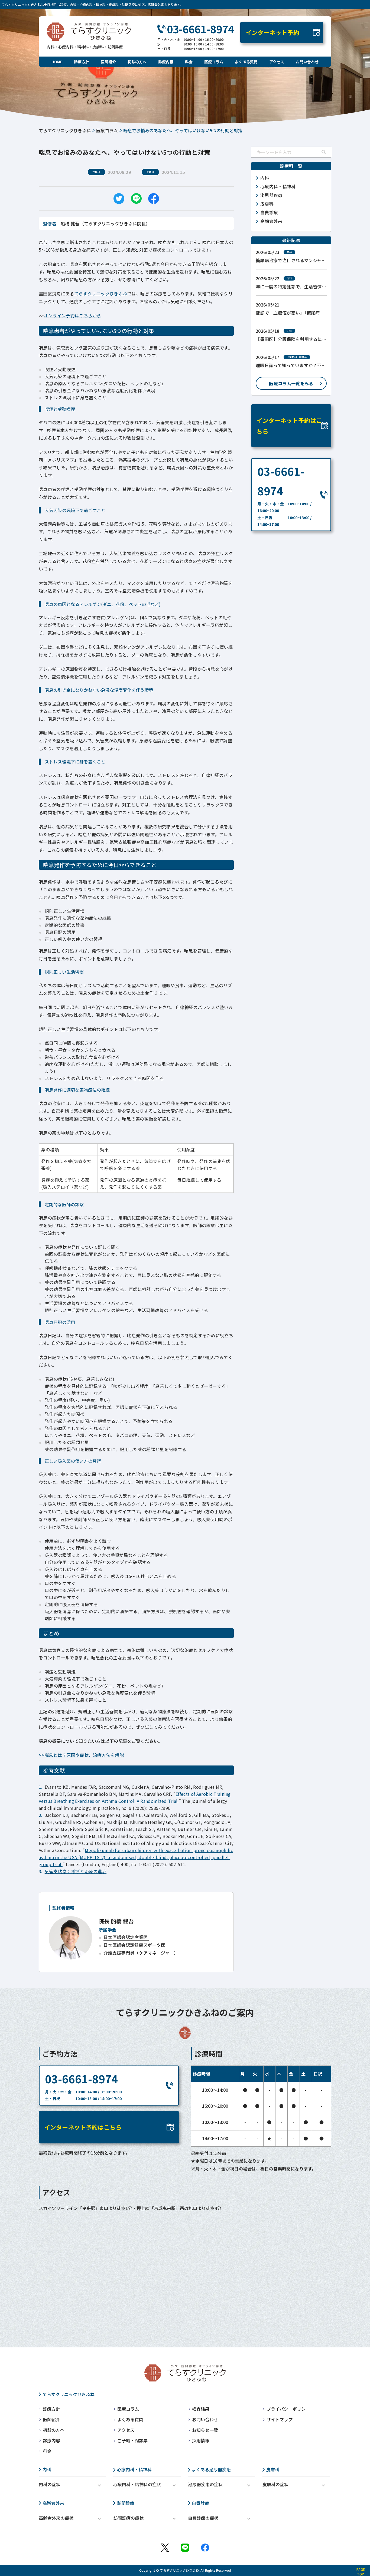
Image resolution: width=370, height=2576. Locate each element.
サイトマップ (280, 2419)
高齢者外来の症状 (56, 2518)
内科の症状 (50, 2484)
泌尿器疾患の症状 (205, 2484)
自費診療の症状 (203, 2518)
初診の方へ (137, 62)
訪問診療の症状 (128, 2518)
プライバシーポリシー (288, 2409)
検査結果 (201, 2409)
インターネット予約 (272, 32)
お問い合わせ (307, 62)
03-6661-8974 (200, 29)
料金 (189, 62)
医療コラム (214, 62)
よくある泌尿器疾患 (211, 2469)
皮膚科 (273, 2469)
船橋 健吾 (116, 1921)
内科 (47, 2469)
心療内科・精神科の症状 (137, 2484)
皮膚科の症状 (275, 2484)
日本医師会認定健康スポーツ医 (134, 1945)
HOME (57, 62)
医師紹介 (108, 62)
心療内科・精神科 (134, 2469)
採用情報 (201, 2440)
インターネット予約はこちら (289, 426)
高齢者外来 (53, 2503)
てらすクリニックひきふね (65, 130)
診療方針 (82, 62)
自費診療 (200, 2503)
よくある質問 (246, 62)
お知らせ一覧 (205, 2430)
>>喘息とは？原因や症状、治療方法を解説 (81, 1755)
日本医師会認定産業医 (126, 1937)
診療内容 (166, 62)
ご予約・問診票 (132, 2440)
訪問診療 (126, 2503)
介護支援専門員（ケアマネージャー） (141, 1953)
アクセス (277, 62)
